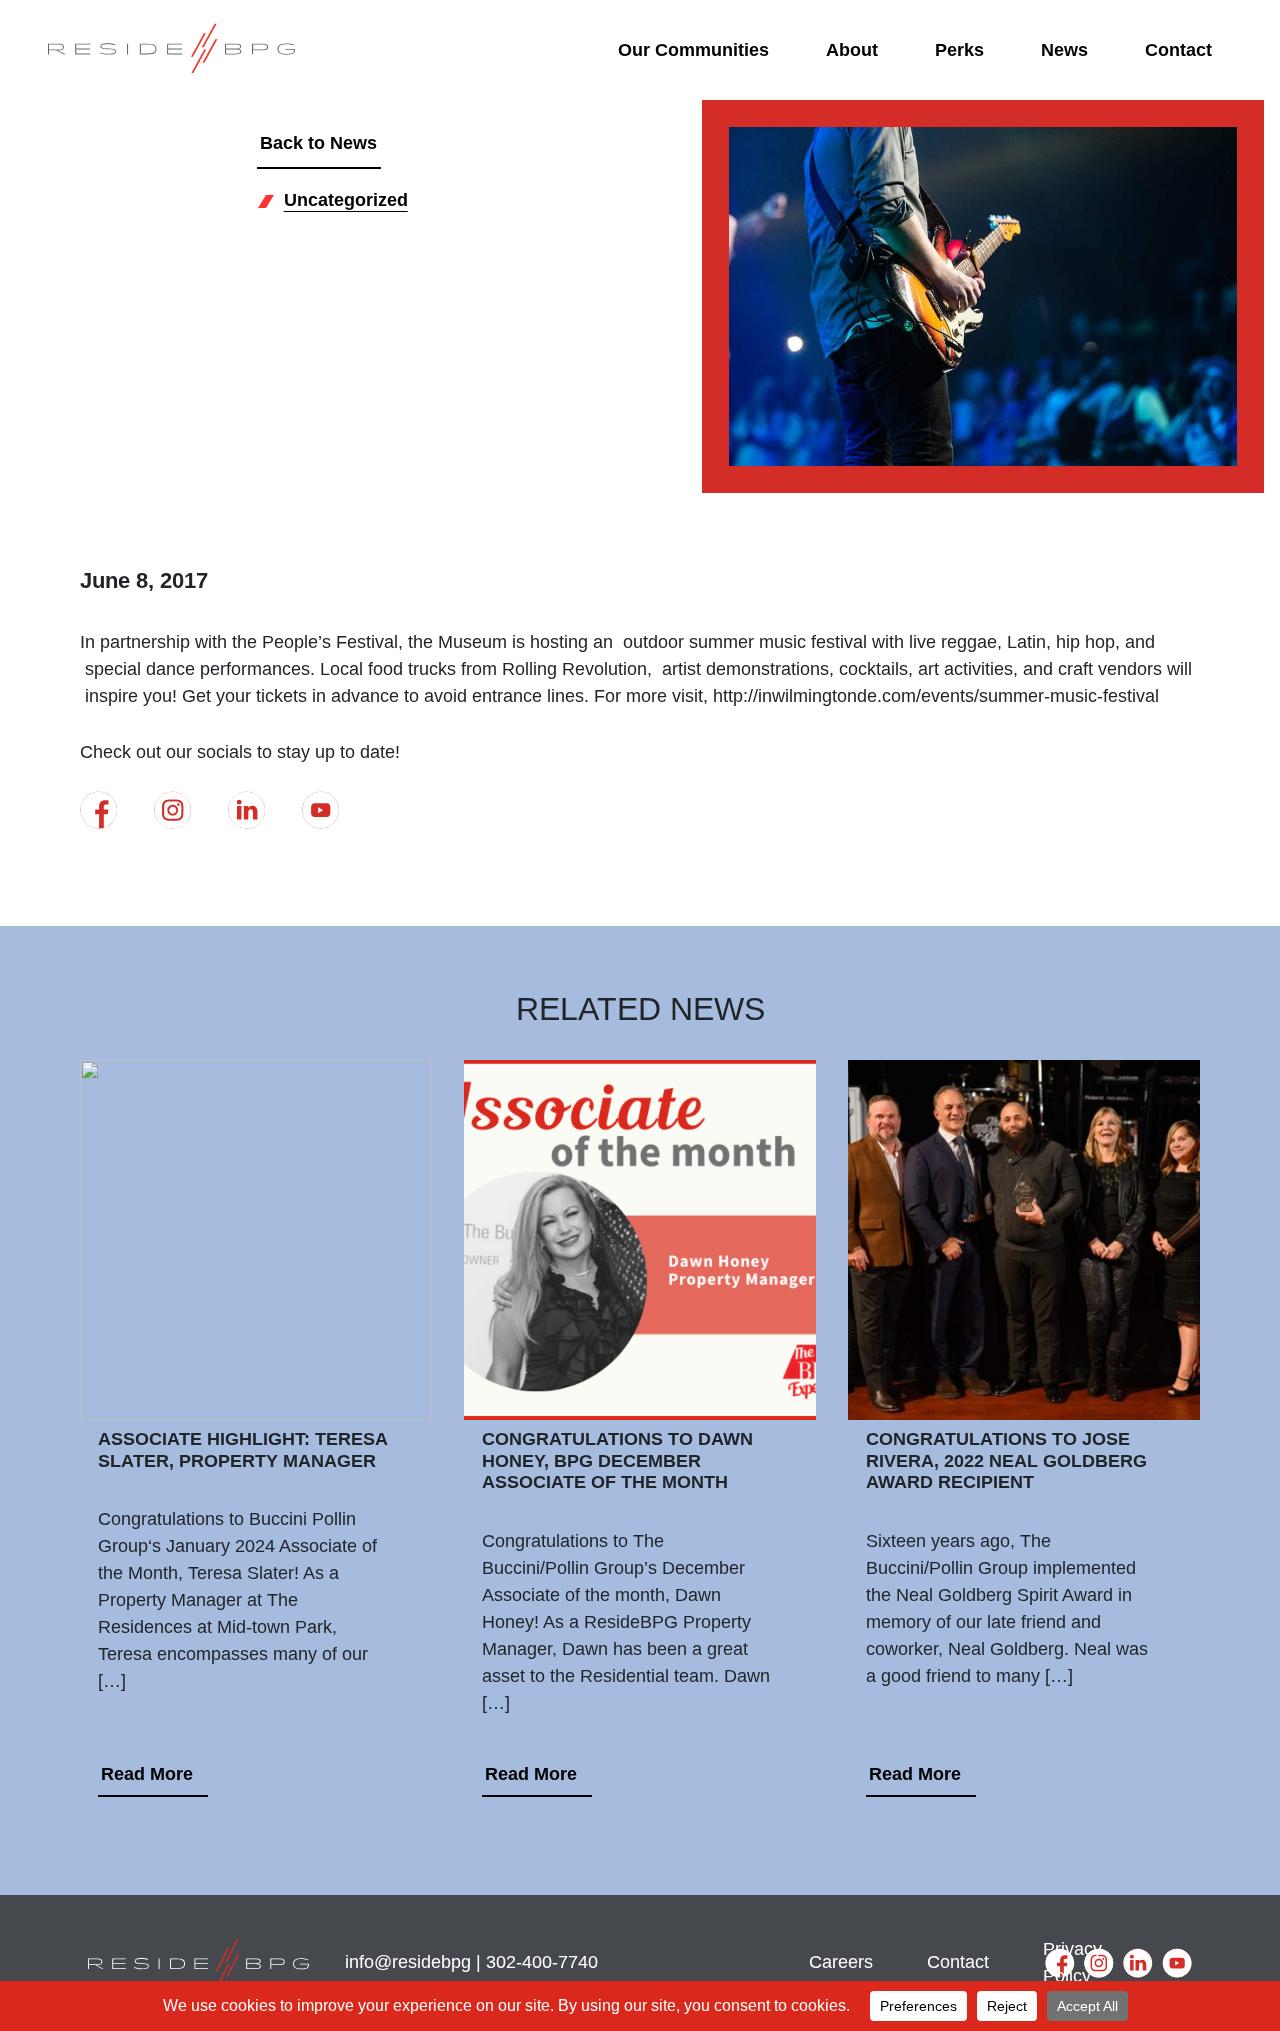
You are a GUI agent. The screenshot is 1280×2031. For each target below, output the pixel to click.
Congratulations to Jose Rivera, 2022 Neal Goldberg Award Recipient (1006, 1460)
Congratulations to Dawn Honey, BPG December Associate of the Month (617, 1460)
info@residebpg (408, 1962)
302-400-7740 (542, 1962)
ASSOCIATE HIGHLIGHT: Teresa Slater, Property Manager (242, 1450)
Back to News (318, 143)
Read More (147, 1774)
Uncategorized (346, 200)
